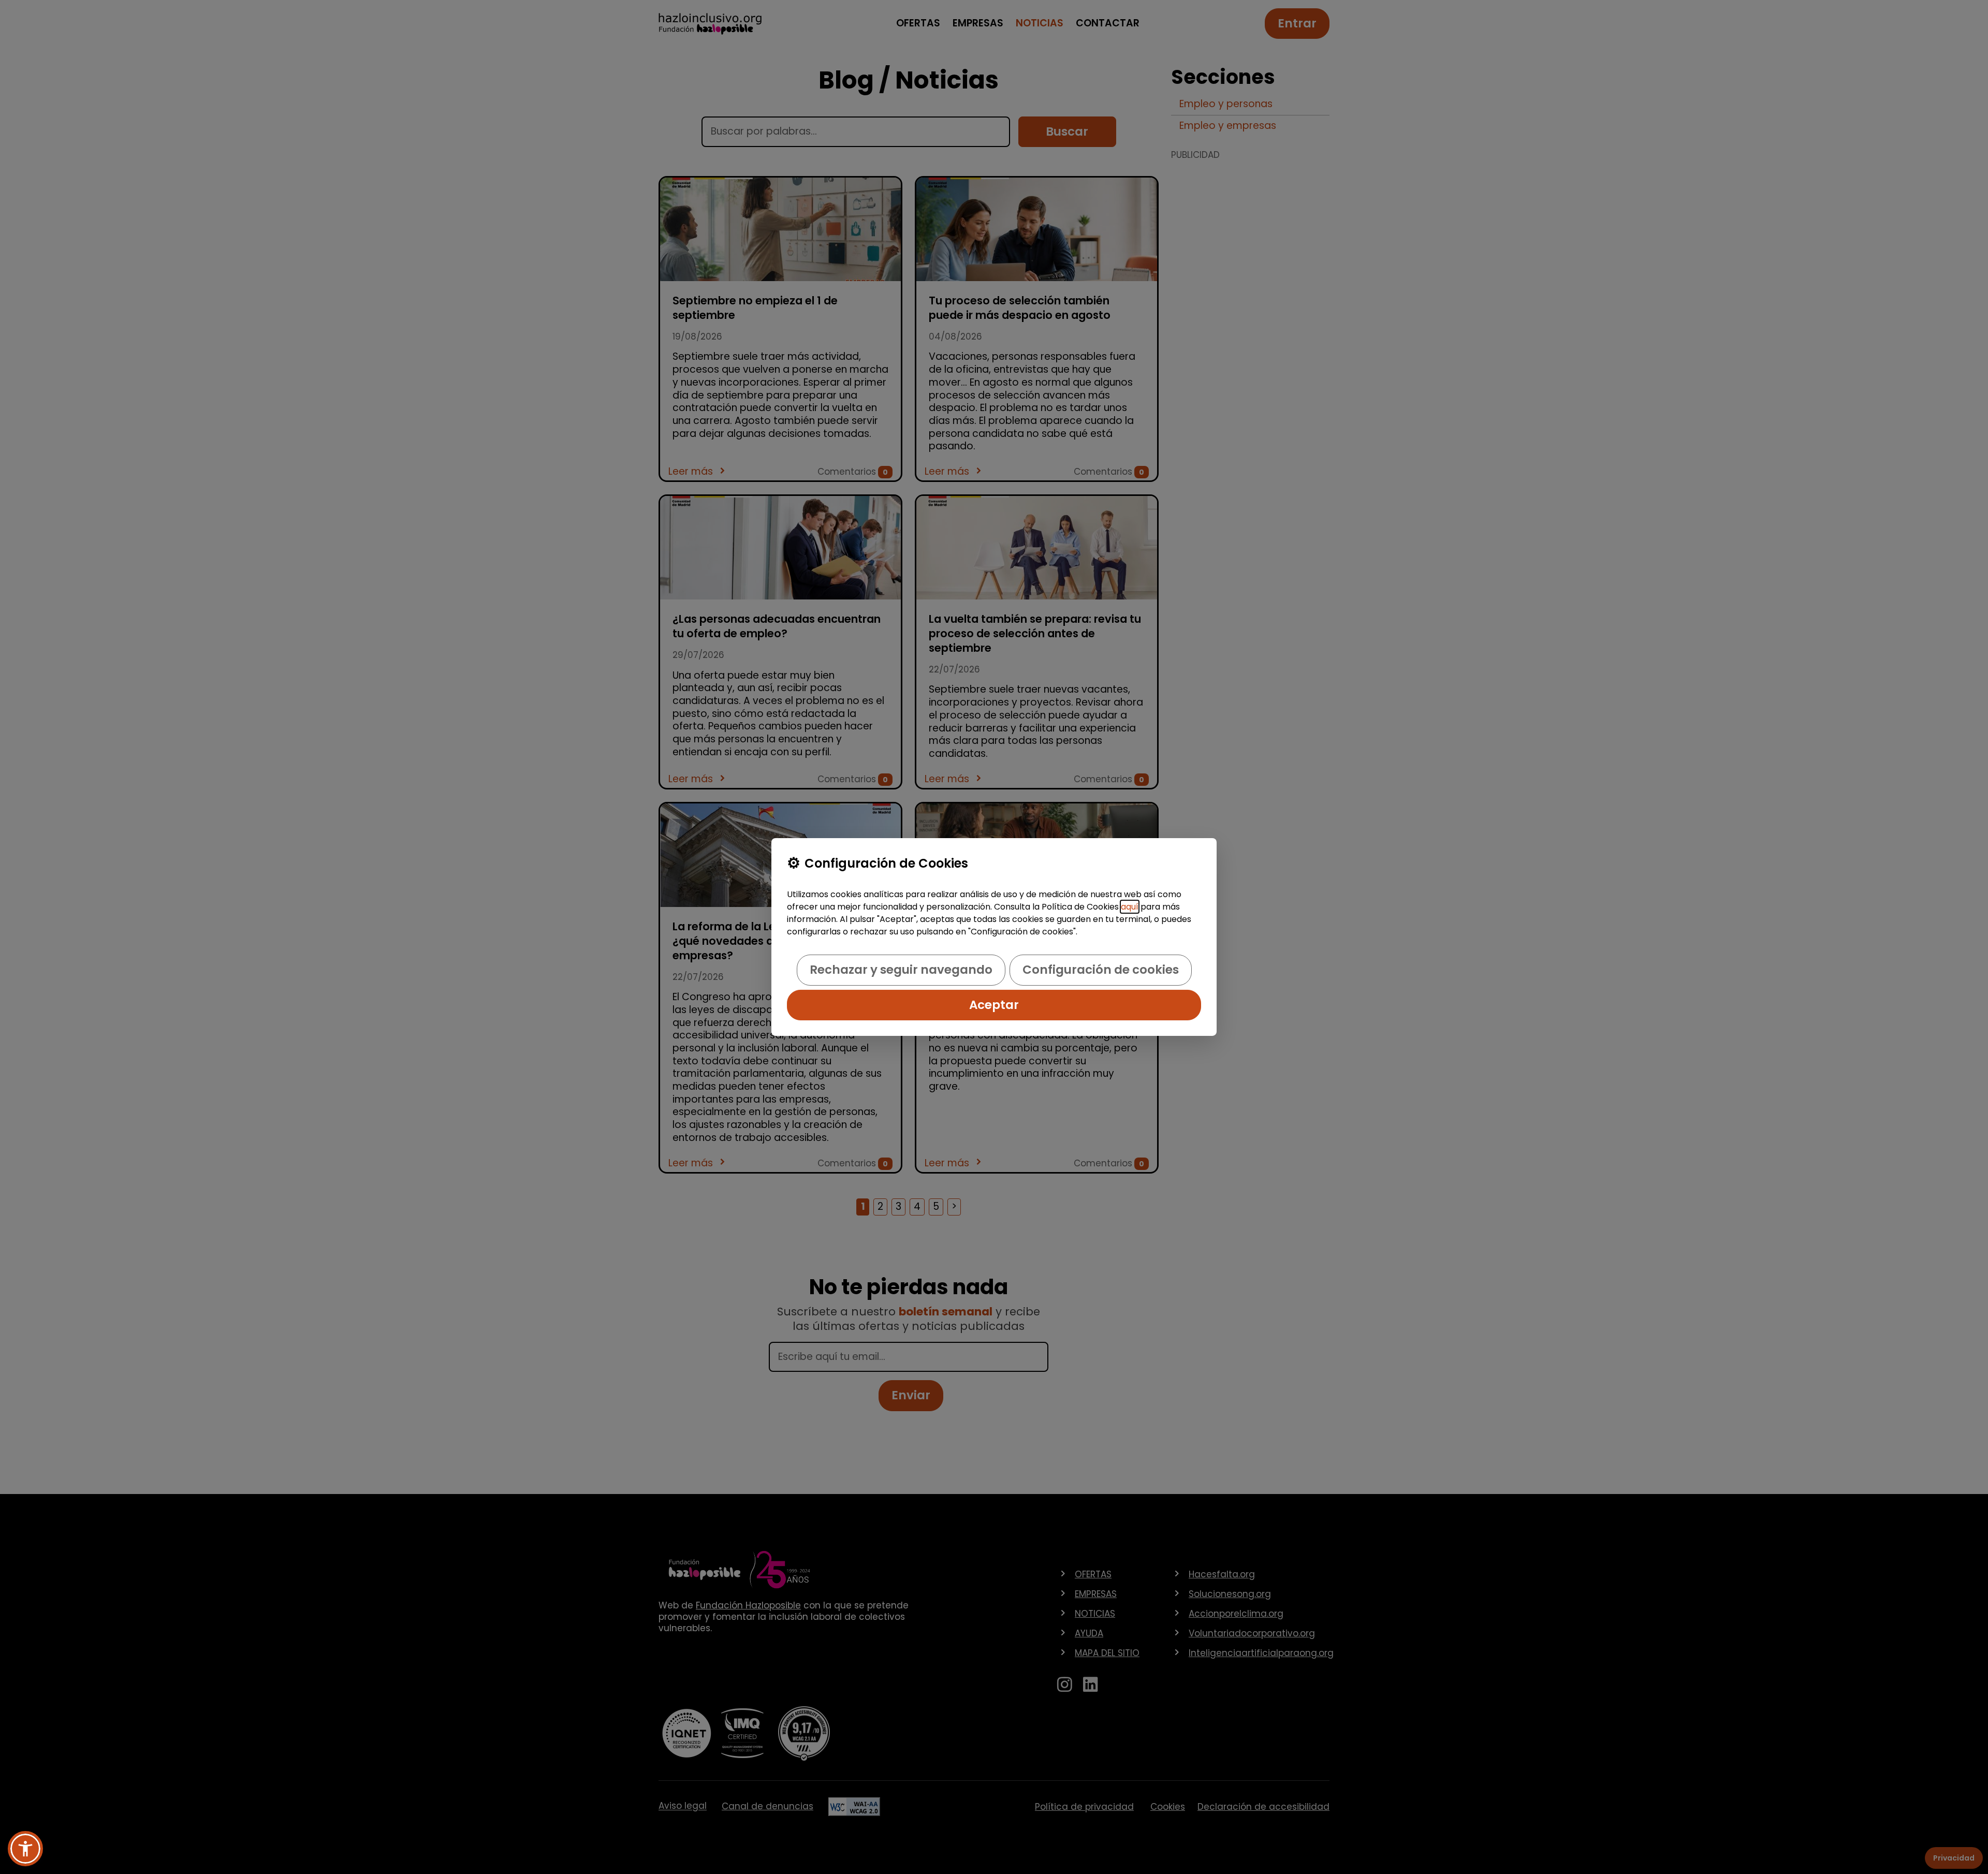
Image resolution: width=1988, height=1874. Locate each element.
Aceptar (994, 1005)
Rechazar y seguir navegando (901, 970)
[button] (25, 1849)
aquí (1130, 907)
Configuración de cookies (1101, 970)
